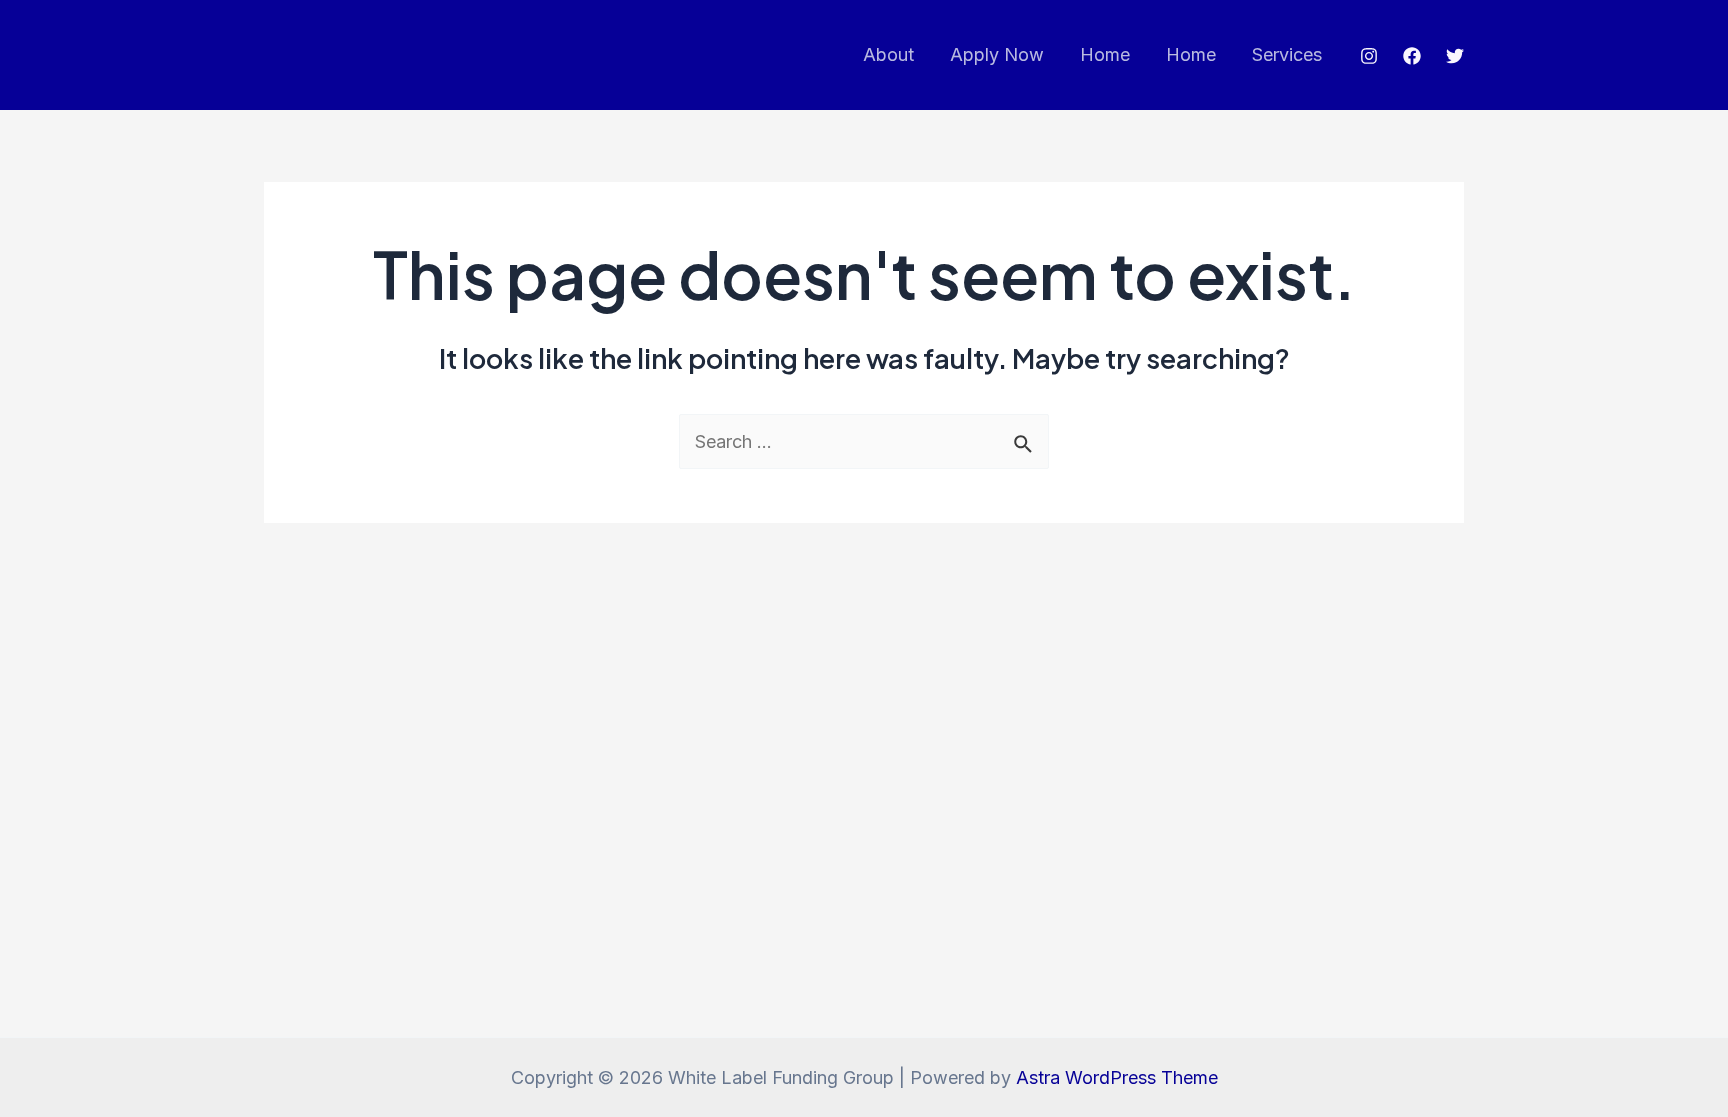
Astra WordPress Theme (1117, 1077)
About (888, 54)
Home (1105, 54)
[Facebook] (1412, 56)
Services (1287, 54)
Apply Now (997, 54)
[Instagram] (1369, 56)
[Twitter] (1455, 56)
